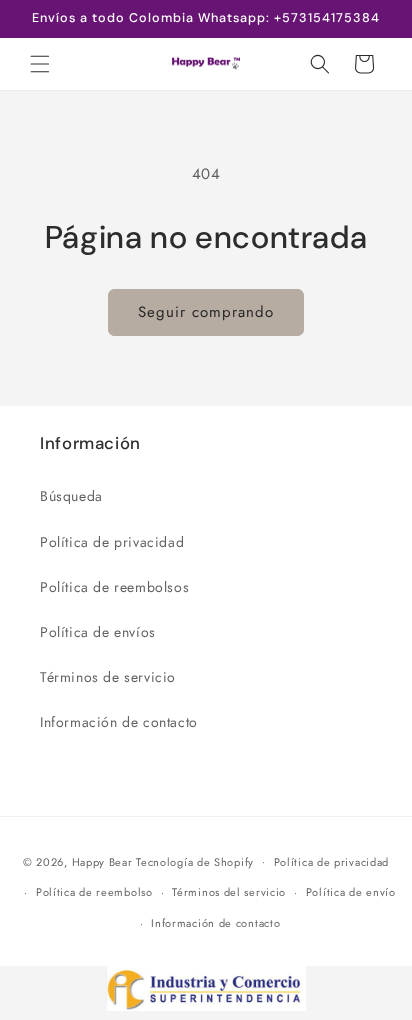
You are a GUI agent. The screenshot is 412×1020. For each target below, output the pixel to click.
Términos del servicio (229, 892)
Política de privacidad (112, 542)
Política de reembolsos (114, 587)
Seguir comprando (206, 312)
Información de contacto (119, 722)
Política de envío (351, 892)
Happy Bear (102, 861)
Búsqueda (71, 496)
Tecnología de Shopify (195, 861)
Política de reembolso (94, 892)
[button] (40, 64)
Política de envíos (98, 632)
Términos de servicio (108, 677)
